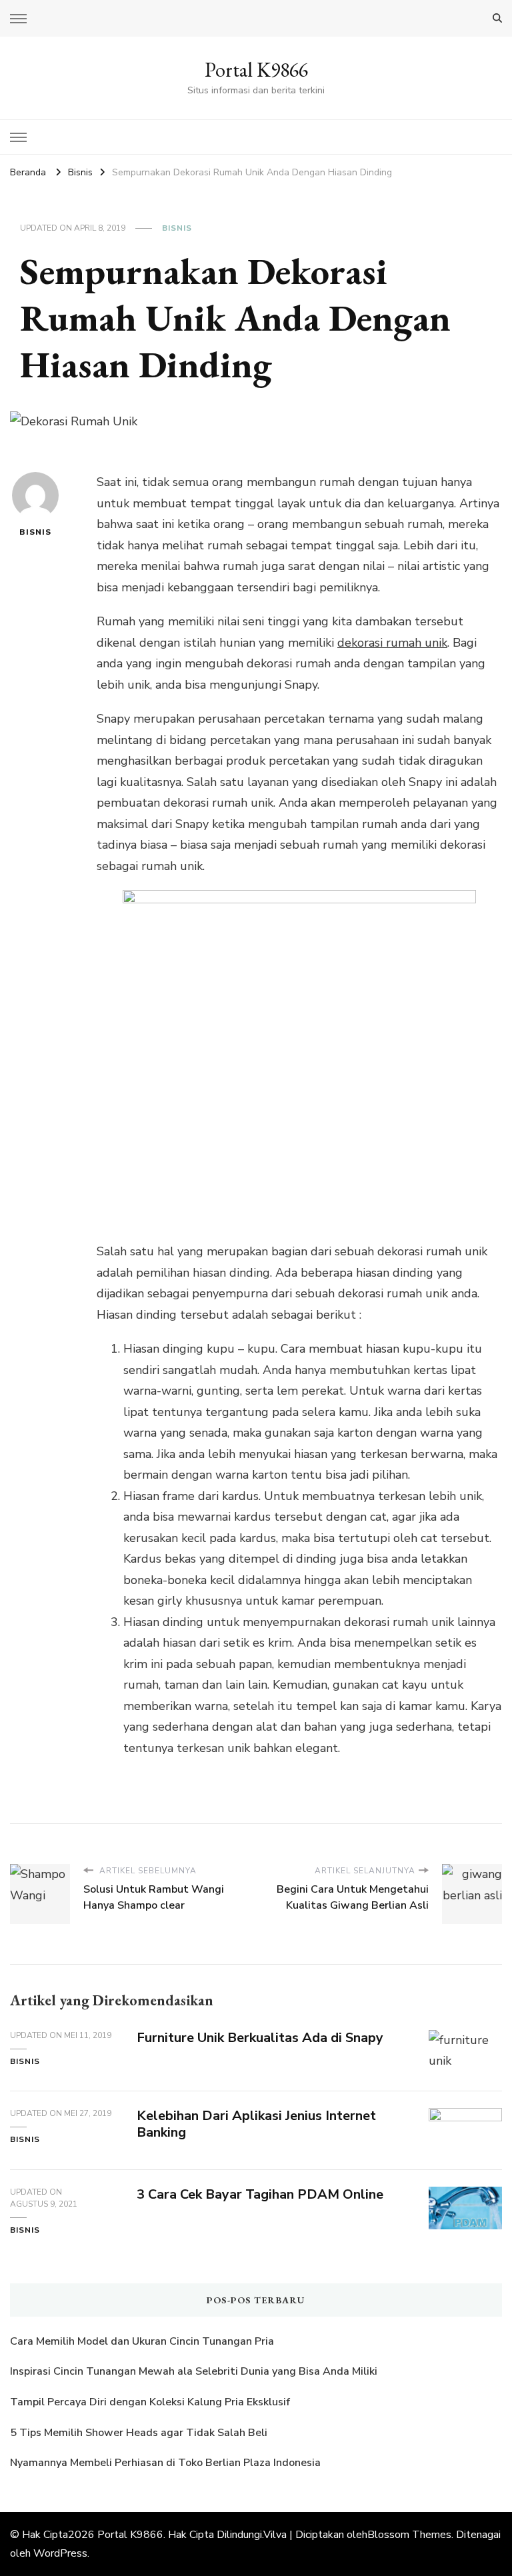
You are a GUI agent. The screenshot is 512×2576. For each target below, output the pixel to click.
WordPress (60, 2553)
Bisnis (177, 228)
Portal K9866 (256, 70)
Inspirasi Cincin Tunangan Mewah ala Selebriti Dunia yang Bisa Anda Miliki (194, 2371)
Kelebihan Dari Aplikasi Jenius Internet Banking (256, 2124)
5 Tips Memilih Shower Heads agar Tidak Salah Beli (139, 2433)
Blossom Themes (409, 2535)
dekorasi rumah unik (392, 643)
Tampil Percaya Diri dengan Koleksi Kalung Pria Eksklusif (150, 2402)
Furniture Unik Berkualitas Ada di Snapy (260, 2038)
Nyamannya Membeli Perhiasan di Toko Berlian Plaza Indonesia (167, 2463)
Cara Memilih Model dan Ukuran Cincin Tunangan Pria (142, 2341)
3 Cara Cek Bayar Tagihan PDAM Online (260, 2194)
